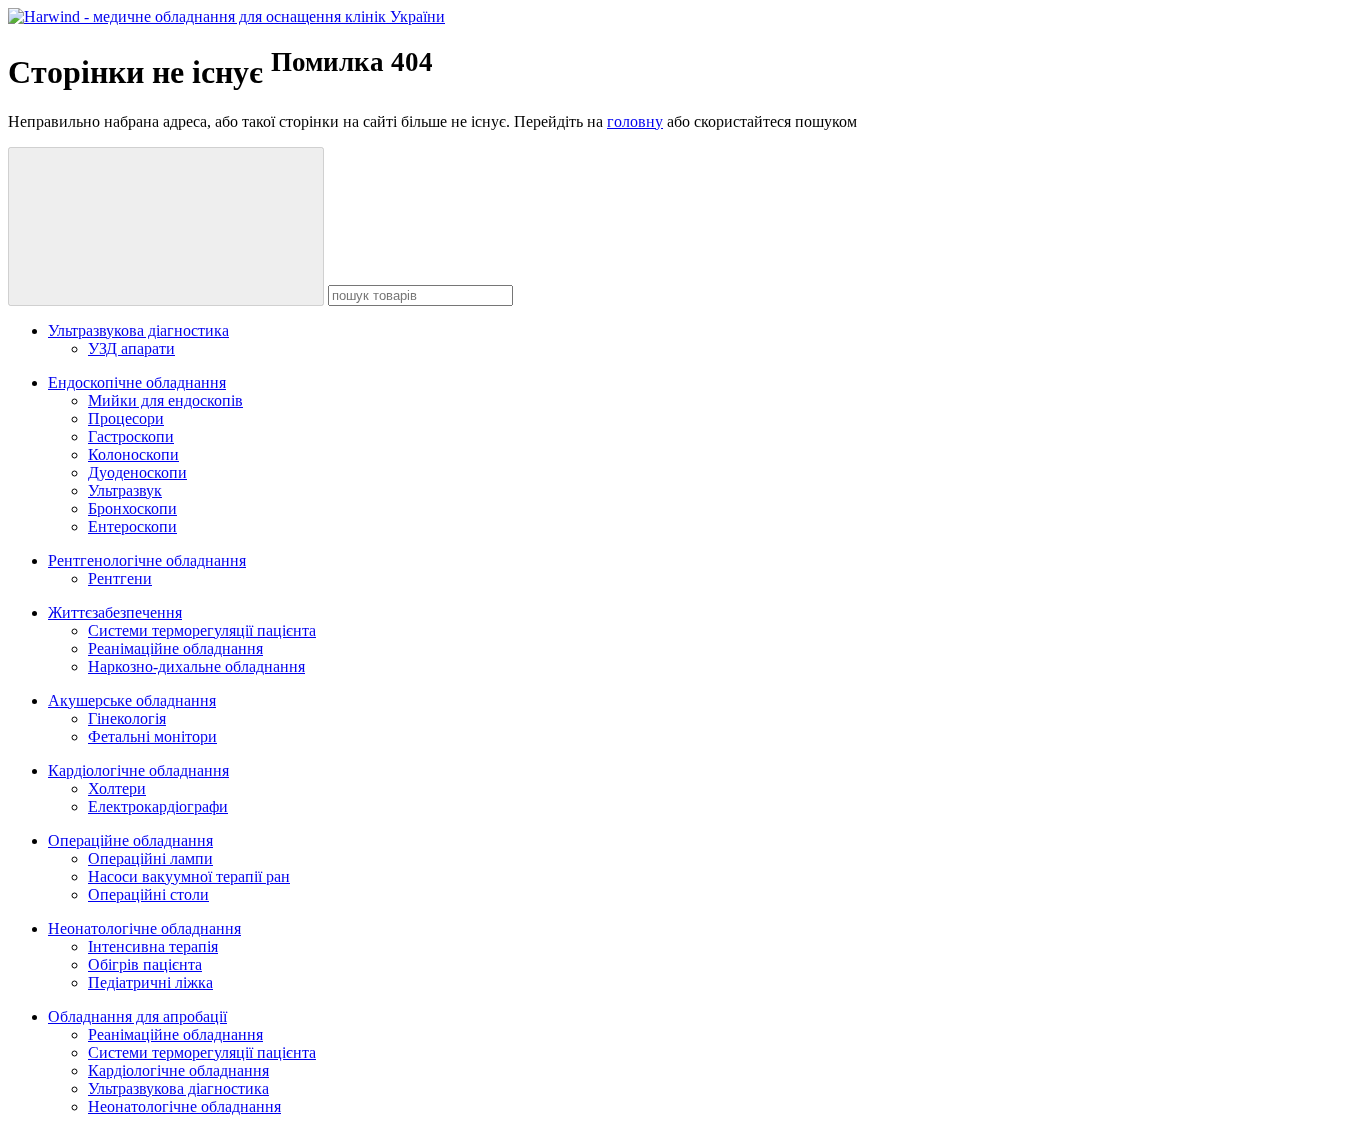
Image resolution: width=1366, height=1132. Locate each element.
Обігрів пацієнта (145, 964)
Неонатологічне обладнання (144, 928)
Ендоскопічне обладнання (137, 382)
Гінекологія (127, 718)
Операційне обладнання (130, 840)
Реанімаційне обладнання (175, 648)
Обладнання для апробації (137, 1016)
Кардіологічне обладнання (138, 770)
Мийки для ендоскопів (165, 400)
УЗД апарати (131, 348)
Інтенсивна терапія (153, 946)
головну (635, 121)
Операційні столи (148, 894)
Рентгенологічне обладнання (147, 560)
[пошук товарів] (166, 226)
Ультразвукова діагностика (138, 330)
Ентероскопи (132, 526)
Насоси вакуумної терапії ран (189, 876)
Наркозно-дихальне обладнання (196, 666)
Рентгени (120, 578)
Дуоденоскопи (137, 472)
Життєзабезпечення (115, 612)
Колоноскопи (133, 454)
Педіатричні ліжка (150, 982)
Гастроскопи (131, 436)
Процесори (126, 418)
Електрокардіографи (158, 806)
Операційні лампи (150, 858)
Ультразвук (125, 490)
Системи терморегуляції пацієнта (202, 630)
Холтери (117, 788)
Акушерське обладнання (132, 700)
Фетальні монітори (152, 736)
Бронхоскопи (132, 508)
